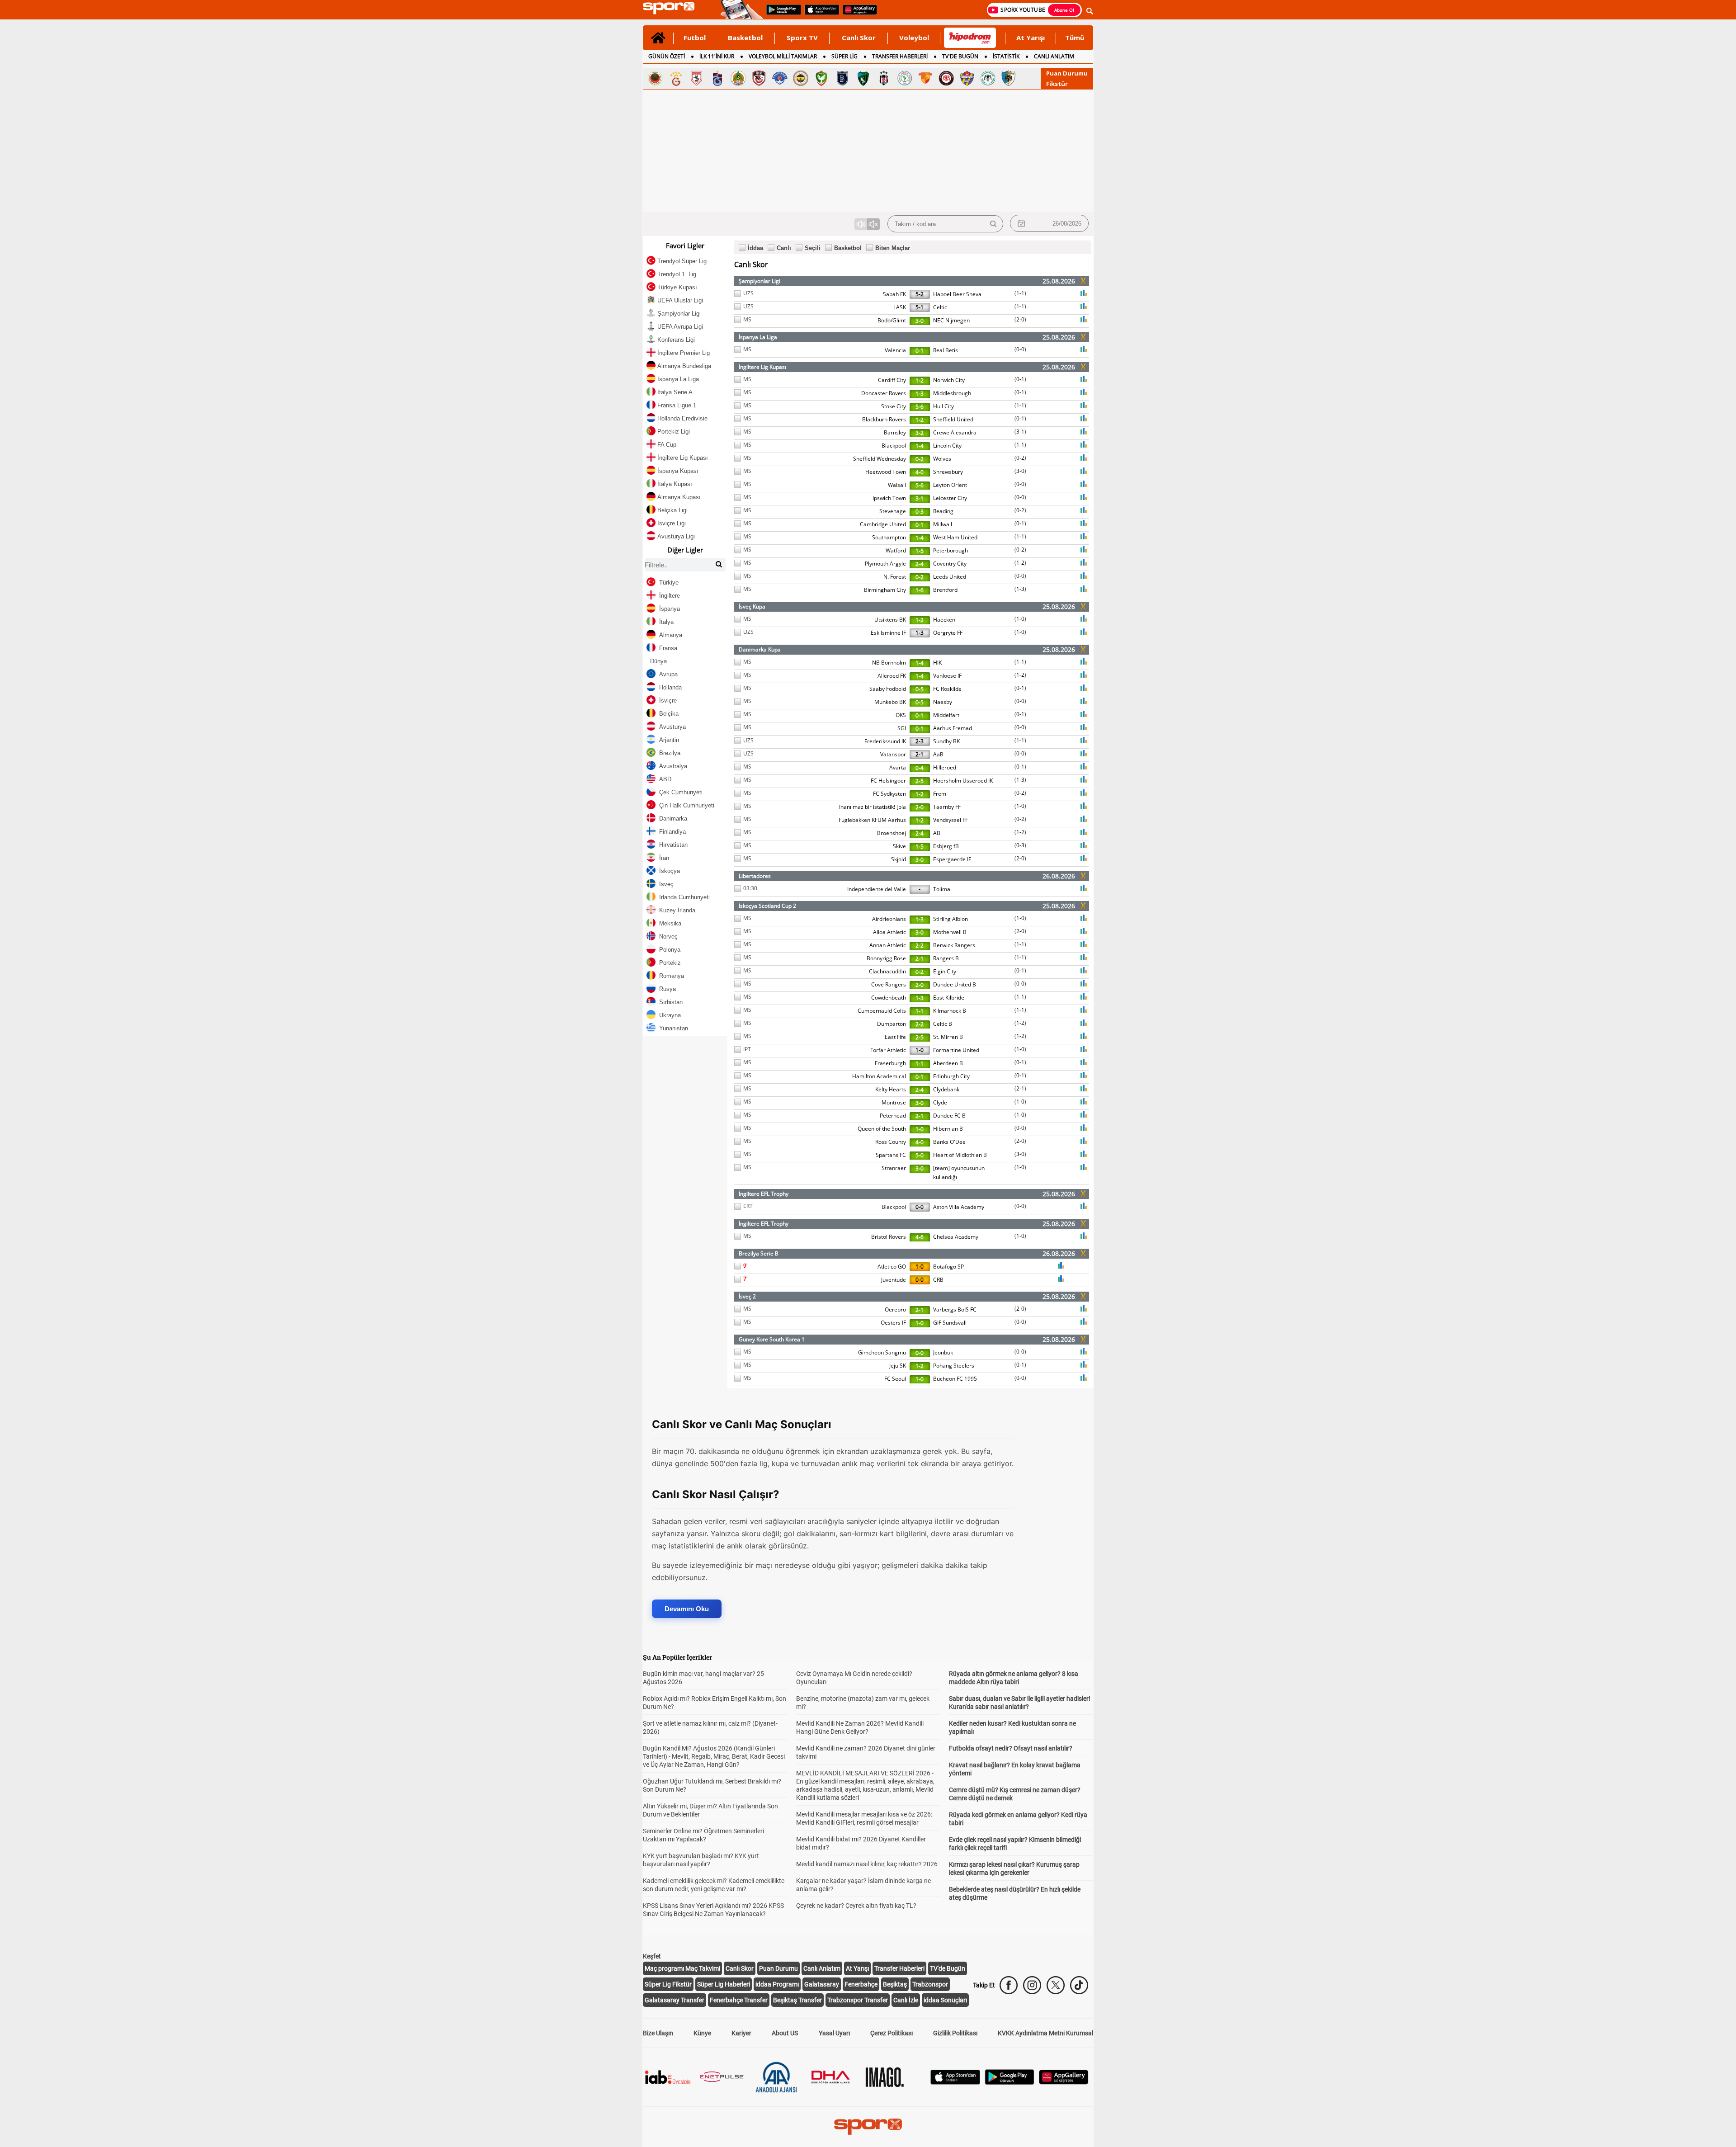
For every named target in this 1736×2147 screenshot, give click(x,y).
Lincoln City (947, 446)
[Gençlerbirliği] (655, 78)
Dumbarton (892, 1024)
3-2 (920, 433)
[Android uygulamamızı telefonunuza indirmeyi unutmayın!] (781, 14)
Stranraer (894, 1168)
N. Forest (895, 577)
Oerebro (895, 1309)
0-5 (920, 689)
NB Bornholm (889, 663)
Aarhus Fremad (953, 728)
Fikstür (1057, 84)
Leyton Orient (950, 485)
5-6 (920, 407)
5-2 (920, 294)
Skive (899, 846)
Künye (702, 2033)
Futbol (695, 38)
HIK (937, 663)
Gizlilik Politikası (955, 2033)
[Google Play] (1010, 2082)
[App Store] (955, 2082)
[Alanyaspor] (738, 78)
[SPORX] (868, 2127)
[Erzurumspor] (1009, 78)
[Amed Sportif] (821, 78)
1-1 (1020, 293)
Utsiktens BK (890, 620)
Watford (896, 550)
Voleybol (914, 38)
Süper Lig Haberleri (724, 1984)
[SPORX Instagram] (1032, 1985)
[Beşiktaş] (884, 78)
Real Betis (946, 350)
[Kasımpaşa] (780, 78)
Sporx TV (802, 38)
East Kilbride (949, 998)
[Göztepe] (925, 78)
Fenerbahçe (861, 1984)
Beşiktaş (895, 1984)
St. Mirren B (948, 1037)
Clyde (940, 1102)
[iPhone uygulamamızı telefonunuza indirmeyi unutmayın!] (819, 14)
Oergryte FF (948, 633)
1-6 (920, 590)
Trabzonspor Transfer (858, 2000)
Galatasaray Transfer (675, 2000)
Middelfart (946, 715)
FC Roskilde (947, 689)
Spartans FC (891, 1155)
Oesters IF (893, 1323)
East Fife (895, 1037)
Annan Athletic (888, 945)
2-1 (920, 754)
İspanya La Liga (758, 337)
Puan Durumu (1067, 73)
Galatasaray (822, 1984)
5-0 (920, 1155)
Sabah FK (894, 294)
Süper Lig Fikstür (668, 1984)
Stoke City (894, 406)
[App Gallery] (1064, 2082)
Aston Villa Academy (959, 1207)
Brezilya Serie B (759, 1253)
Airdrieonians (889, 919)
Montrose (894, 1102)
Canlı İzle (906, 2000)
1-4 (920, 446)
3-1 (1020, 432)
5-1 (920, 307)
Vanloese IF (947, 676)
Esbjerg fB (946, 846)
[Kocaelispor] (863, 78)
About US (785, 2033)
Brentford (945, 590)
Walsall (897, 485)
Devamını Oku (687, 1609)
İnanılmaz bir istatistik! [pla (873, 807)
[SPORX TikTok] (1079, 1985)
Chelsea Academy (956, 1237)
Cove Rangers (889, 984)
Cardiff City (892, 380)
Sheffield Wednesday (880, 459)
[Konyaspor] (988, 78)
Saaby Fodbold (888, 689)
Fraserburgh (890, 1063)
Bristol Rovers (889, 1237)
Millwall (943, 524)
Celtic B (943, 1024)
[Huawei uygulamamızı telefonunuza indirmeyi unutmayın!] (857, 14)
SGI (902, 728)
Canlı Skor (859, 38)
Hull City (943, 406)
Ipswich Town (889, 498)
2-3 (920, 741)
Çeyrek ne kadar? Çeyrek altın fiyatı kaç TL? (856, 1906)
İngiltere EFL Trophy (764, 1194)
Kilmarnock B (950, 1011)
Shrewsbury (948, 472)
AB (937, 833)
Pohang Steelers (954, 1366)
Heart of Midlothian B (960, 1155)
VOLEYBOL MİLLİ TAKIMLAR (783, 56)
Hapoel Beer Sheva (957, 294)
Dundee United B (955, 984)
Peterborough (951, 550)
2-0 (1020, 319)
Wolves (942, 459)
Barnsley (895, 432)
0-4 (920, 768)
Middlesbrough (952, 393)
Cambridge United (883, 524)
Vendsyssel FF (951, 820)
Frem (940, 794)
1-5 (920, 551)
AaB (938, 754)
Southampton (889, 537)
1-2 (920, 380)
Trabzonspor (930, 1984)
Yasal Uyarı (834, 2033)
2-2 (920, 946)
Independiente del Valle (877, 889)
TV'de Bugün (948, 1968)
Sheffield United (953, 419)
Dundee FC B (949, 1116)
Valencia (895, 350)
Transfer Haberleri (899, 1968)
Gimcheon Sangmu (882, 1352)
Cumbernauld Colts (882, 1011)
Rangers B (946, 958)
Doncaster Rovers (884, 393)
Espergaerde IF (952, 859)
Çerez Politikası (892, 2033)
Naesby (943, 702)
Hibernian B (948, 1129)
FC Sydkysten (889, 794)
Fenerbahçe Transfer (739, 2000)
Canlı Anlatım (822, 1968)
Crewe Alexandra (955, 432)
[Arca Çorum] (946, 78)
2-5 (920, 781)
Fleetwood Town (886, 472)
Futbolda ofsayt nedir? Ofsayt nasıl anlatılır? (1011, 1748)
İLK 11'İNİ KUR (717, 56)
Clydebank (946, 1089)
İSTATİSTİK (1006, 56)
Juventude (894, 1280)
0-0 (1020, 349)
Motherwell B (950, 932)
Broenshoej (892, 833)
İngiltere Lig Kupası (762, 367)
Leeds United (950, 577)
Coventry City (950, 564)
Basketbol (745, 38)
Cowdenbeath (889, 998)
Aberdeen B (948, 1063)
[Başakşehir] (842, 78)
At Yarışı (1031, 38)
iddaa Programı (777, 1984)
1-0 (1020, 619)
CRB (938, 1280)
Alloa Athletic (889, 932)
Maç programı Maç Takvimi (682, 1968)
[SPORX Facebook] (1009, 1985)
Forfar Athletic (888, 1050)
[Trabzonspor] (717, 78)
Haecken (944, 620)
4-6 (920, 1237)
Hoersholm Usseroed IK (963, 781)
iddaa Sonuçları (945, 2000)
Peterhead (893, 1116)
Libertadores (755, 876)
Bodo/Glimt (892, 320)
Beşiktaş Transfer (797, 2000)
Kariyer (741, 2033)
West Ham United (955, 537)
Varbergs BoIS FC (955, 1309)
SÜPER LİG (844, 56)
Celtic (940, 307)
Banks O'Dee (949, 1142)
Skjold (899, 859)
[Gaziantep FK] (759, 78)
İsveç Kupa (752, 606)
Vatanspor (893, 754)
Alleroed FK (892, 676)
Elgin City (945, 971)
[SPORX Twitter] (1056, 1985)
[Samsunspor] (697, 78)
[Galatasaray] (676, 78)
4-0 (920, 472)
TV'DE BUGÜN (960, 56)
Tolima (942, 889)
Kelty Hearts (891, 1089)
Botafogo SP (948, 1267)
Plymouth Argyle (885, 564)
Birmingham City (885, 590)
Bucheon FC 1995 (955, 1379)
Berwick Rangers (954, 945)
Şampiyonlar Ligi (759, 281)
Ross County (891, 1142)
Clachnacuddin (887, 971)
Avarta (898, 767)
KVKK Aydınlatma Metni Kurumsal (1045, 2033)
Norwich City (949, 380)
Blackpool (894, 446)
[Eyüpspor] (967, 78)
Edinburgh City (951, 1076)
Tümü (1075, 38)
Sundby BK (946, 741)
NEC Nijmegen (951, 320)
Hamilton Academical (879, 1076)
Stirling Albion (951, 919)
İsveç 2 (747, 1296)
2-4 (920, 564)
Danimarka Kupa (760, 649)
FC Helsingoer (888, 781)
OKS (901, 715)
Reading (943, 511)
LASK (900, 307)
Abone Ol (1064, 10)
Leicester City (950, 498)
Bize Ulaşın (658, 2033)
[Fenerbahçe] (801, 78)
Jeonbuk (943, 1352)
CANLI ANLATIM (1054, 56)
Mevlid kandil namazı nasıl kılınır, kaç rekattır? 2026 (867, 1864)
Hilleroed (945, 767)
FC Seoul (895, 1379)
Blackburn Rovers (884, 419)
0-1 (920, 351)
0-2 (920, 459)
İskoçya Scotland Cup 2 (767, 906)
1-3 (920, 394)
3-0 (920, 321)
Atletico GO (892, 1267)
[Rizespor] (905, 78)
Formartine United (956, 1050)
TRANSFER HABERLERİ (900, 56)
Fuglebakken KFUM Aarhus (872, 820)
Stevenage (893, 511)
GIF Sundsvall (950, 1323)
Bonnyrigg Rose (886, 958)
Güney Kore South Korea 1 (772, 1339)
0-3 (920, 512)
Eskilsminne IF (888, 633)
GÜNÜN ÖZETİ (667, 56)
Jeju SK (898, 1366)
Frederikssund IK (885, 741)
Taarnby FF (947, 807)
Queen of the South (882, 1129)
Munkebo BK (890, 702)
